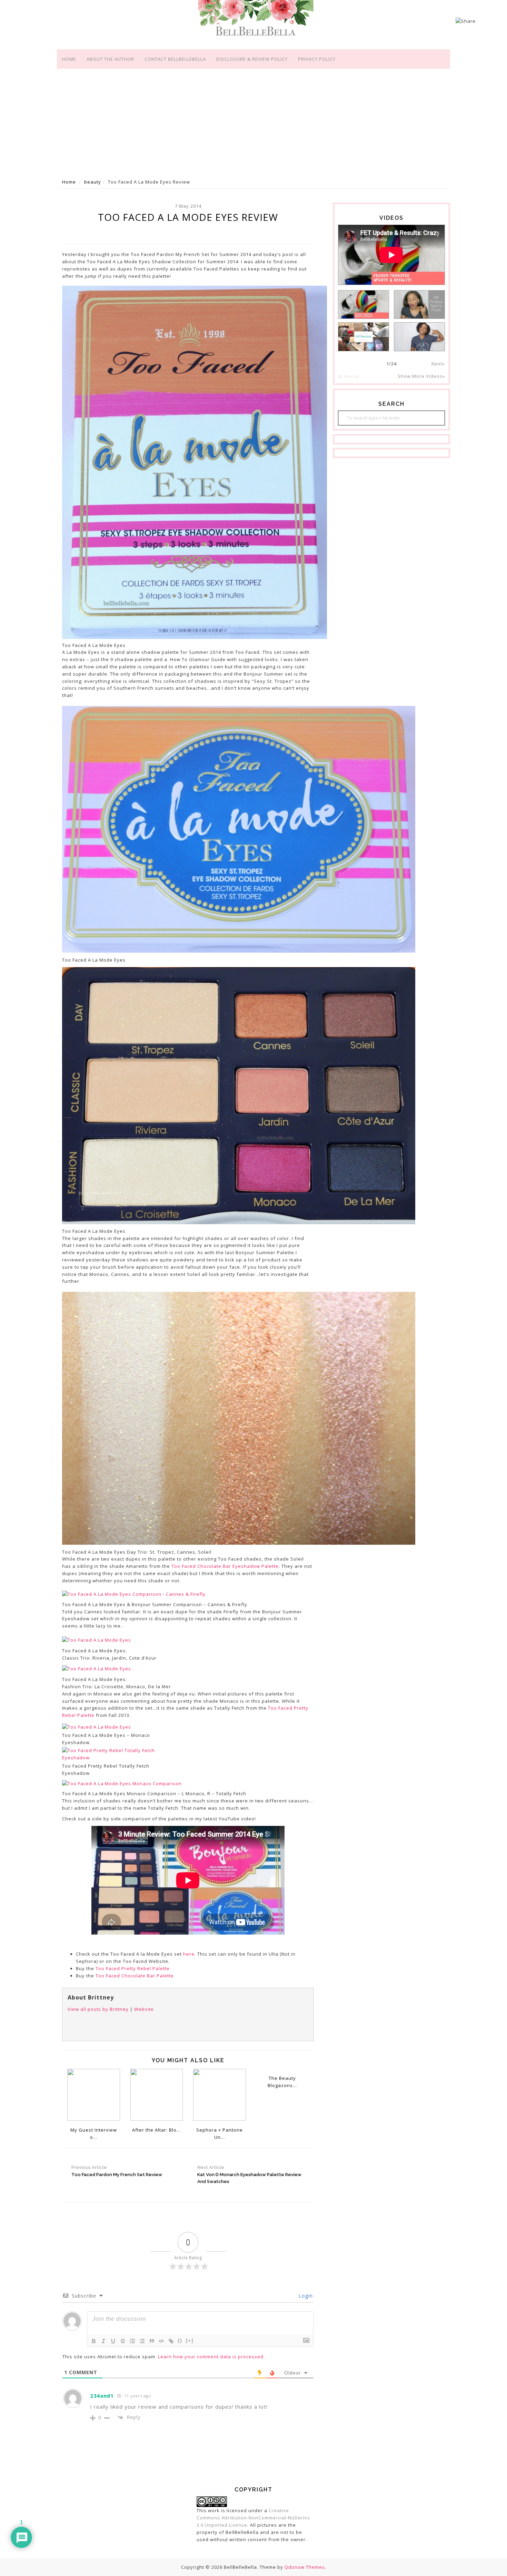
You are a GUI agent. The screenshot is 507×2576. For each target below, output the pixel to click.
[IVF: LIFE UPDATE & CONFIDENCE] (419, 337)
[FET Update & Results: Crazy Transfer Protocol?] (364, 304)
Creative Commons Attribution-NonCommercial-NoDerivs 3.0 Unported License (253, 2518)
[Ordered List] (132, 2341)
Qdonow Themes (305, 2567)
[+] (190, 2341)
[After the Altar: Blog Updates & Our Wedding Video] (157, 2094)
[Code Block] (161, 2341)
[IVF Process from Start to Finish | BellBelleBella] (419, 304)
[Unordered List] (142, 2341)
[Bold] (94, 2341)
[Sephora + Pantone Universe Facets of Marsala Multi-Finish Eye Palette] (220, 2094)
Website (144, 2009)
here (189, 1954)
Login (305, 2296)
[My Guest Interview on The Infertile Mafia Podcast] (94, 2094)
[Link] (171, 2341)
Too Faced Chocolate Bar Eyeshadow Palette (225, 1566)
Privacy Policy (317, 59)
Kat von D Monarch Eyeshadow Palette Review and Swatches (249, 2175)
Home (69, 59)
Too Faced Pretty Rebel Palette (133, 1968)
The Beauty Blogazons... (282, 2082)
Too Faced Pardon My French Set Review (117, 2171)
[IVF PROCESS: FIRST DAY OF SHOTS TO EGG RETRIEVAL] (364, 337)
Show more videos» (421, 376)
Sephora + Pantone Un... (220, 2133)
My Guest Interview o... (94, 2133)
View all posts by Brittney (98, 2009)
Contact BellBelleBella (175, 59)
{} (180, 2341)
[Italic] (103, 2341)
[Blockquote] (152, 2341)
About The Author (110, 59)
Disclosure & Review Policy (252, 59)
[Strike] (123, 2341)
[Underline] (113, 2341)
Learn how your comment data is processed (211, 2357)
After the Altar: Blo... (156, 2130)
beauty (93, 182)
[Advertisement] (254, 122)
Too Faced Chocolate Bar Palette (135, 1976)
